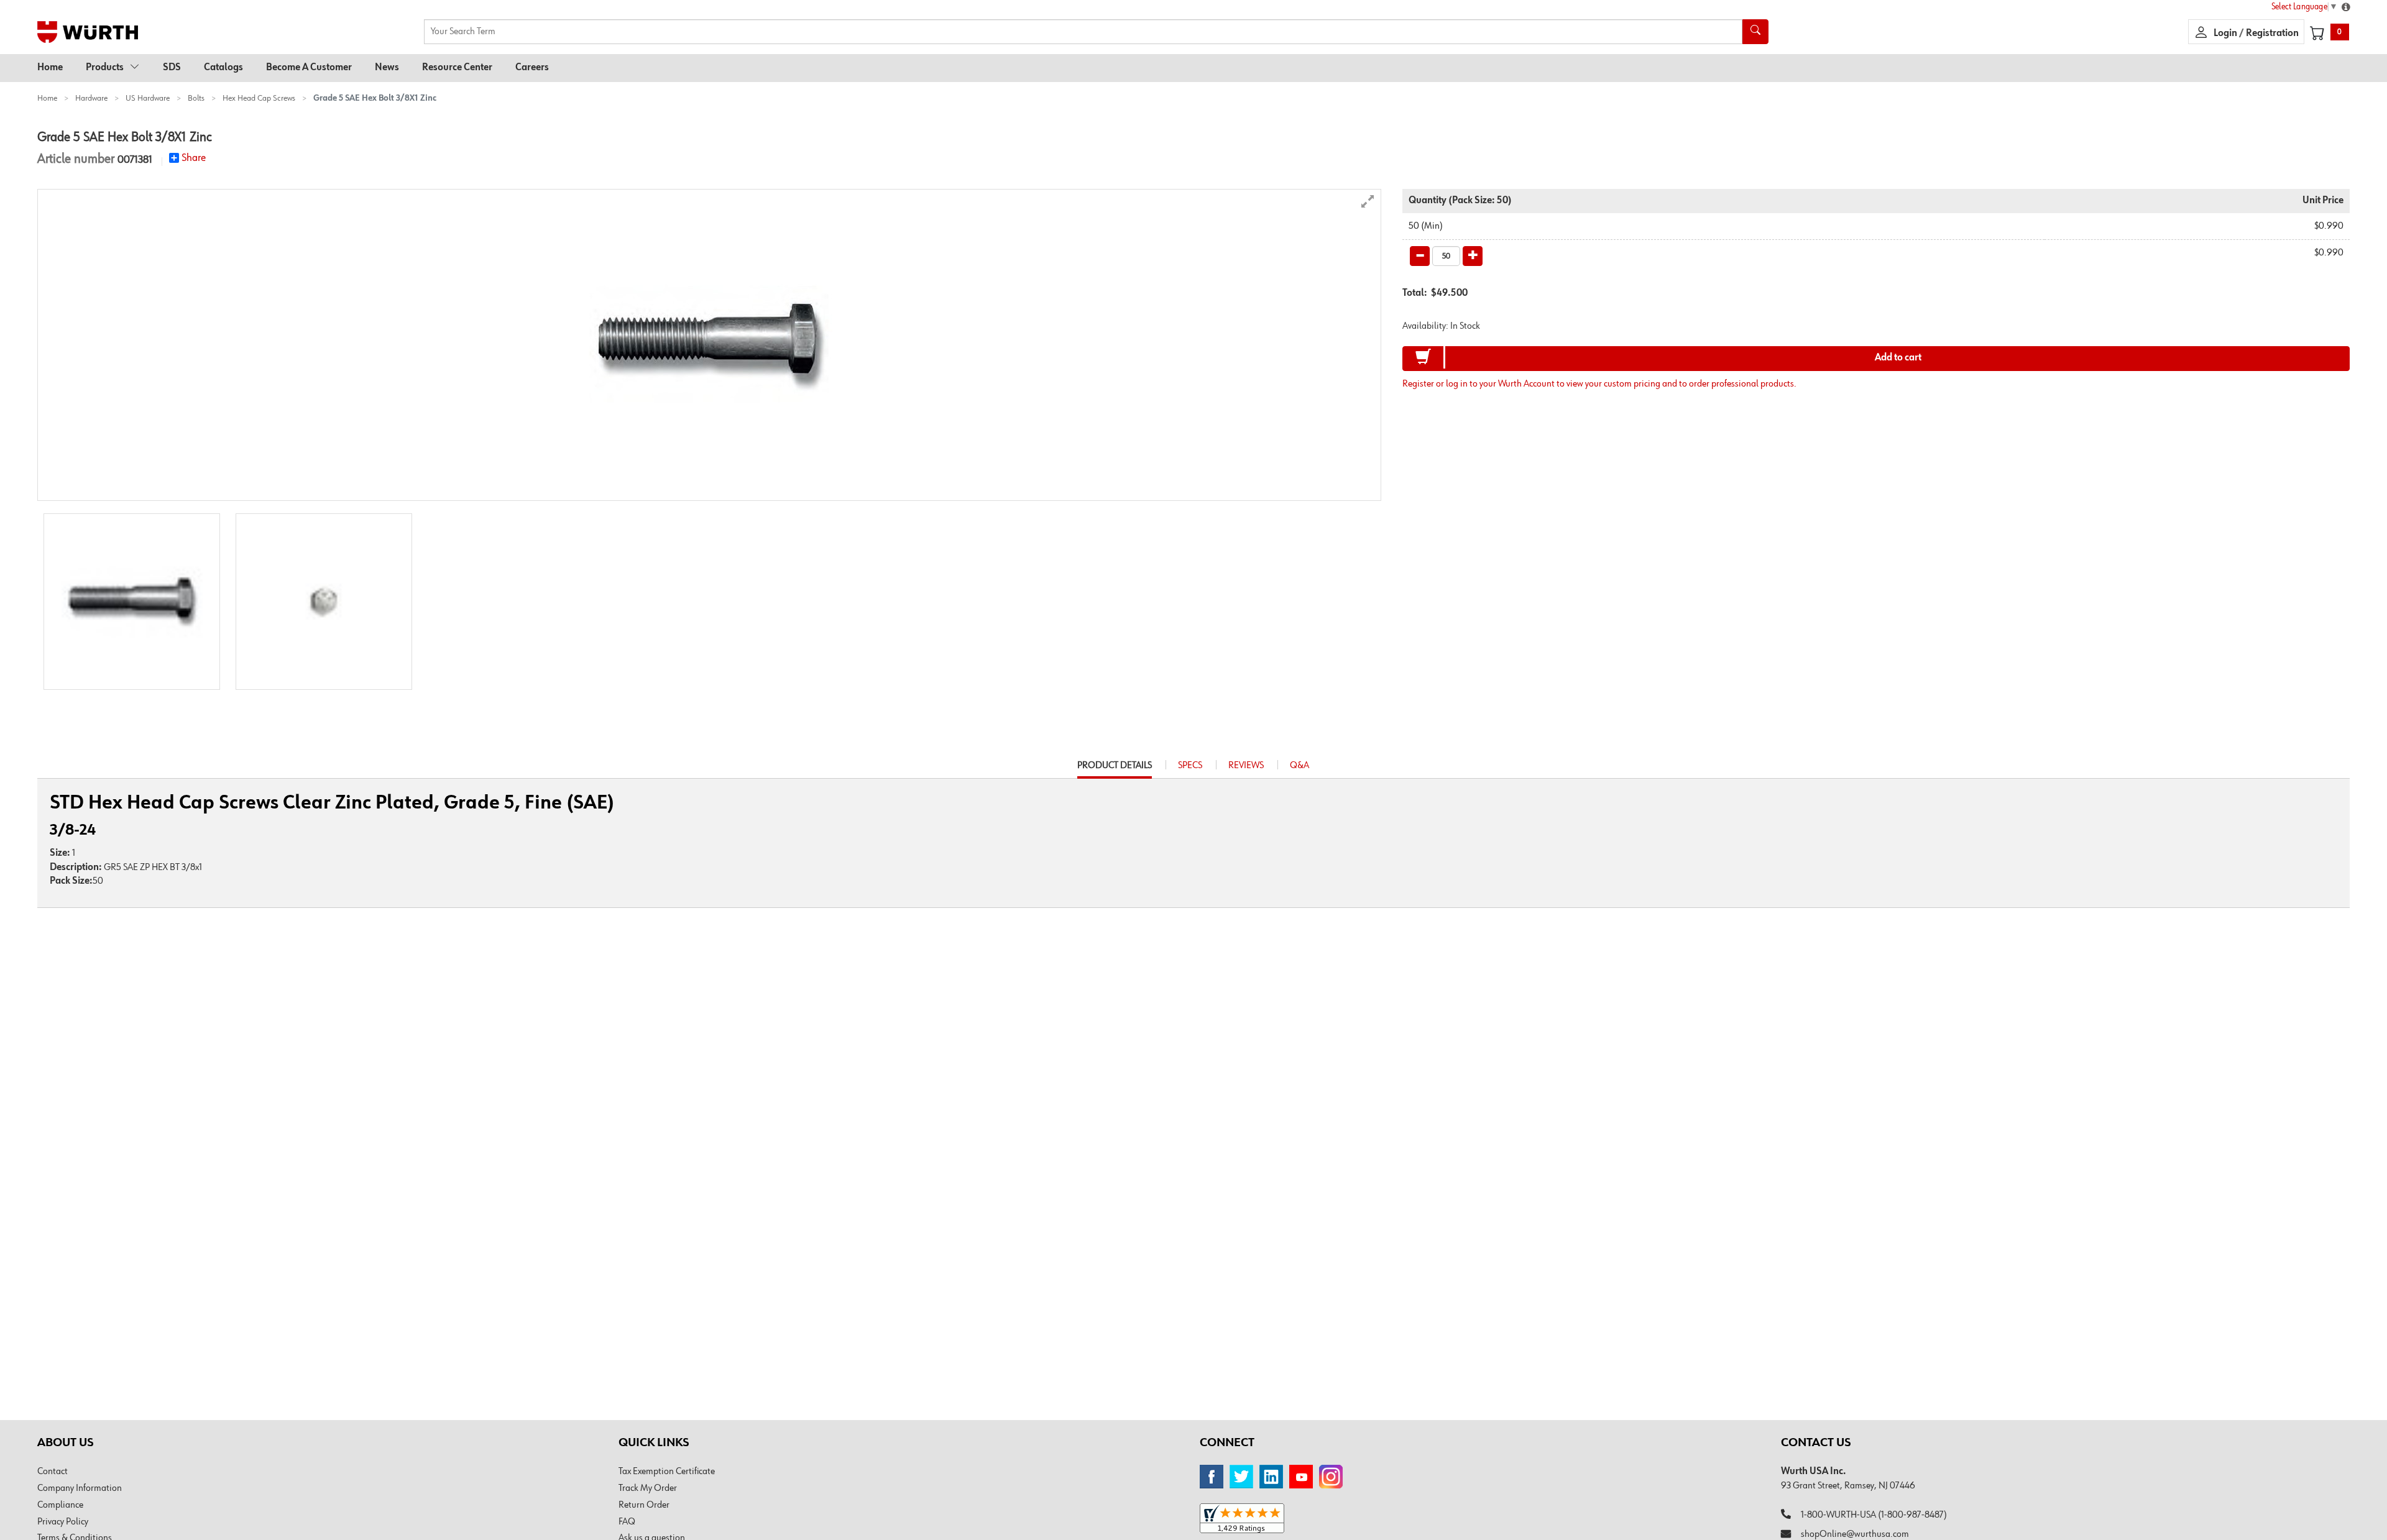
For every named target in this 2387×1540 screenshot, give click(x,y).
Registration (2272, 34)
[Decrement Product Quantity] (1420, 256)
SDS (172, 68)
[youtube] (1301, 1477)
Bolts (196, 98)
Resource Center (457, 68)
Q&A (1299, 766)
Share (194, 158)
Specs (1190, 766)
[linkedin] (1271, 1477)
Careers (532, 68)
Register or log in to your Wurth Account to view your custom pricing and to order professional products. (1599, 384)
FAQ (627, 1522)
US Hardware (148, 98)
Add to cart (1898, 358)
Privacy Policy (63, 1522)
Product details (1115, 769)
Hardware (91, 98)
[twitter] (1241, 1477)
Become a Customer (309, 68)
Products (105, 68)
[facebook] (1212, 1477)
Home (50, 68)
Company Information (80, 1488)
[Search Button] (1755, 32)
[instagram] (1331, 1477)
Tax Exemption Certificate (667, 1472)
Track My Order (648, 1488)
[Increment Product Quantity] (1473, 256)
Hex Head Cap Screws (259, 98)
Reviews (1246, 766)
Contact (53, 1472)
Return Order (644, 1505)
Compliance (60, 1505)
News (387, 68)
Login (2226, 34)
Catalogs (223, 68)
